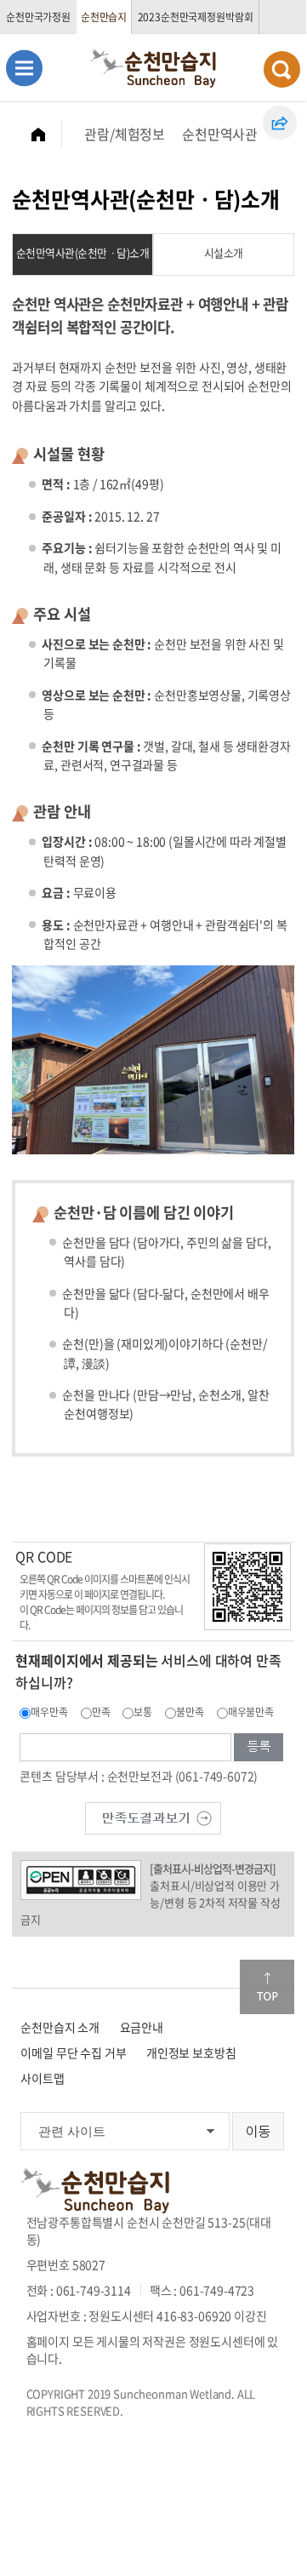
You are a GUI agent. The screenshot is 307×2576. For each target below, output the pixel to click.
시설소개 (224, 252)
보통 (143, 1712)
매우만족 (49, 1712)
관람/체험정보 (125, 134)
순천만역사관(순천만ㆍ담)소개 (83, 252)
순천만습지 (104, 17)
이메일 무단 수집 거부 (73, 2052)
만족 (101, 1712)
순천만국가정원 (38, 17)
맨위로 (267, 1987)
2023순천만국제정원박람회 (196, 17)
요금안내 (142, 2027)
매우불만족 (251, 1712)
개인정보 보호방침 (191, 2052)
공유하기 (280, 123)
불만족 (190, 1712)
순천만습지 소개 (60, 2027)
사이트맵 (42, 2078)
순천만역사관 (220, 134)
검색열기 (282, 69)
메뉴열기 (24, 68)
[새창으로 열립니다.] (153, 1816)
